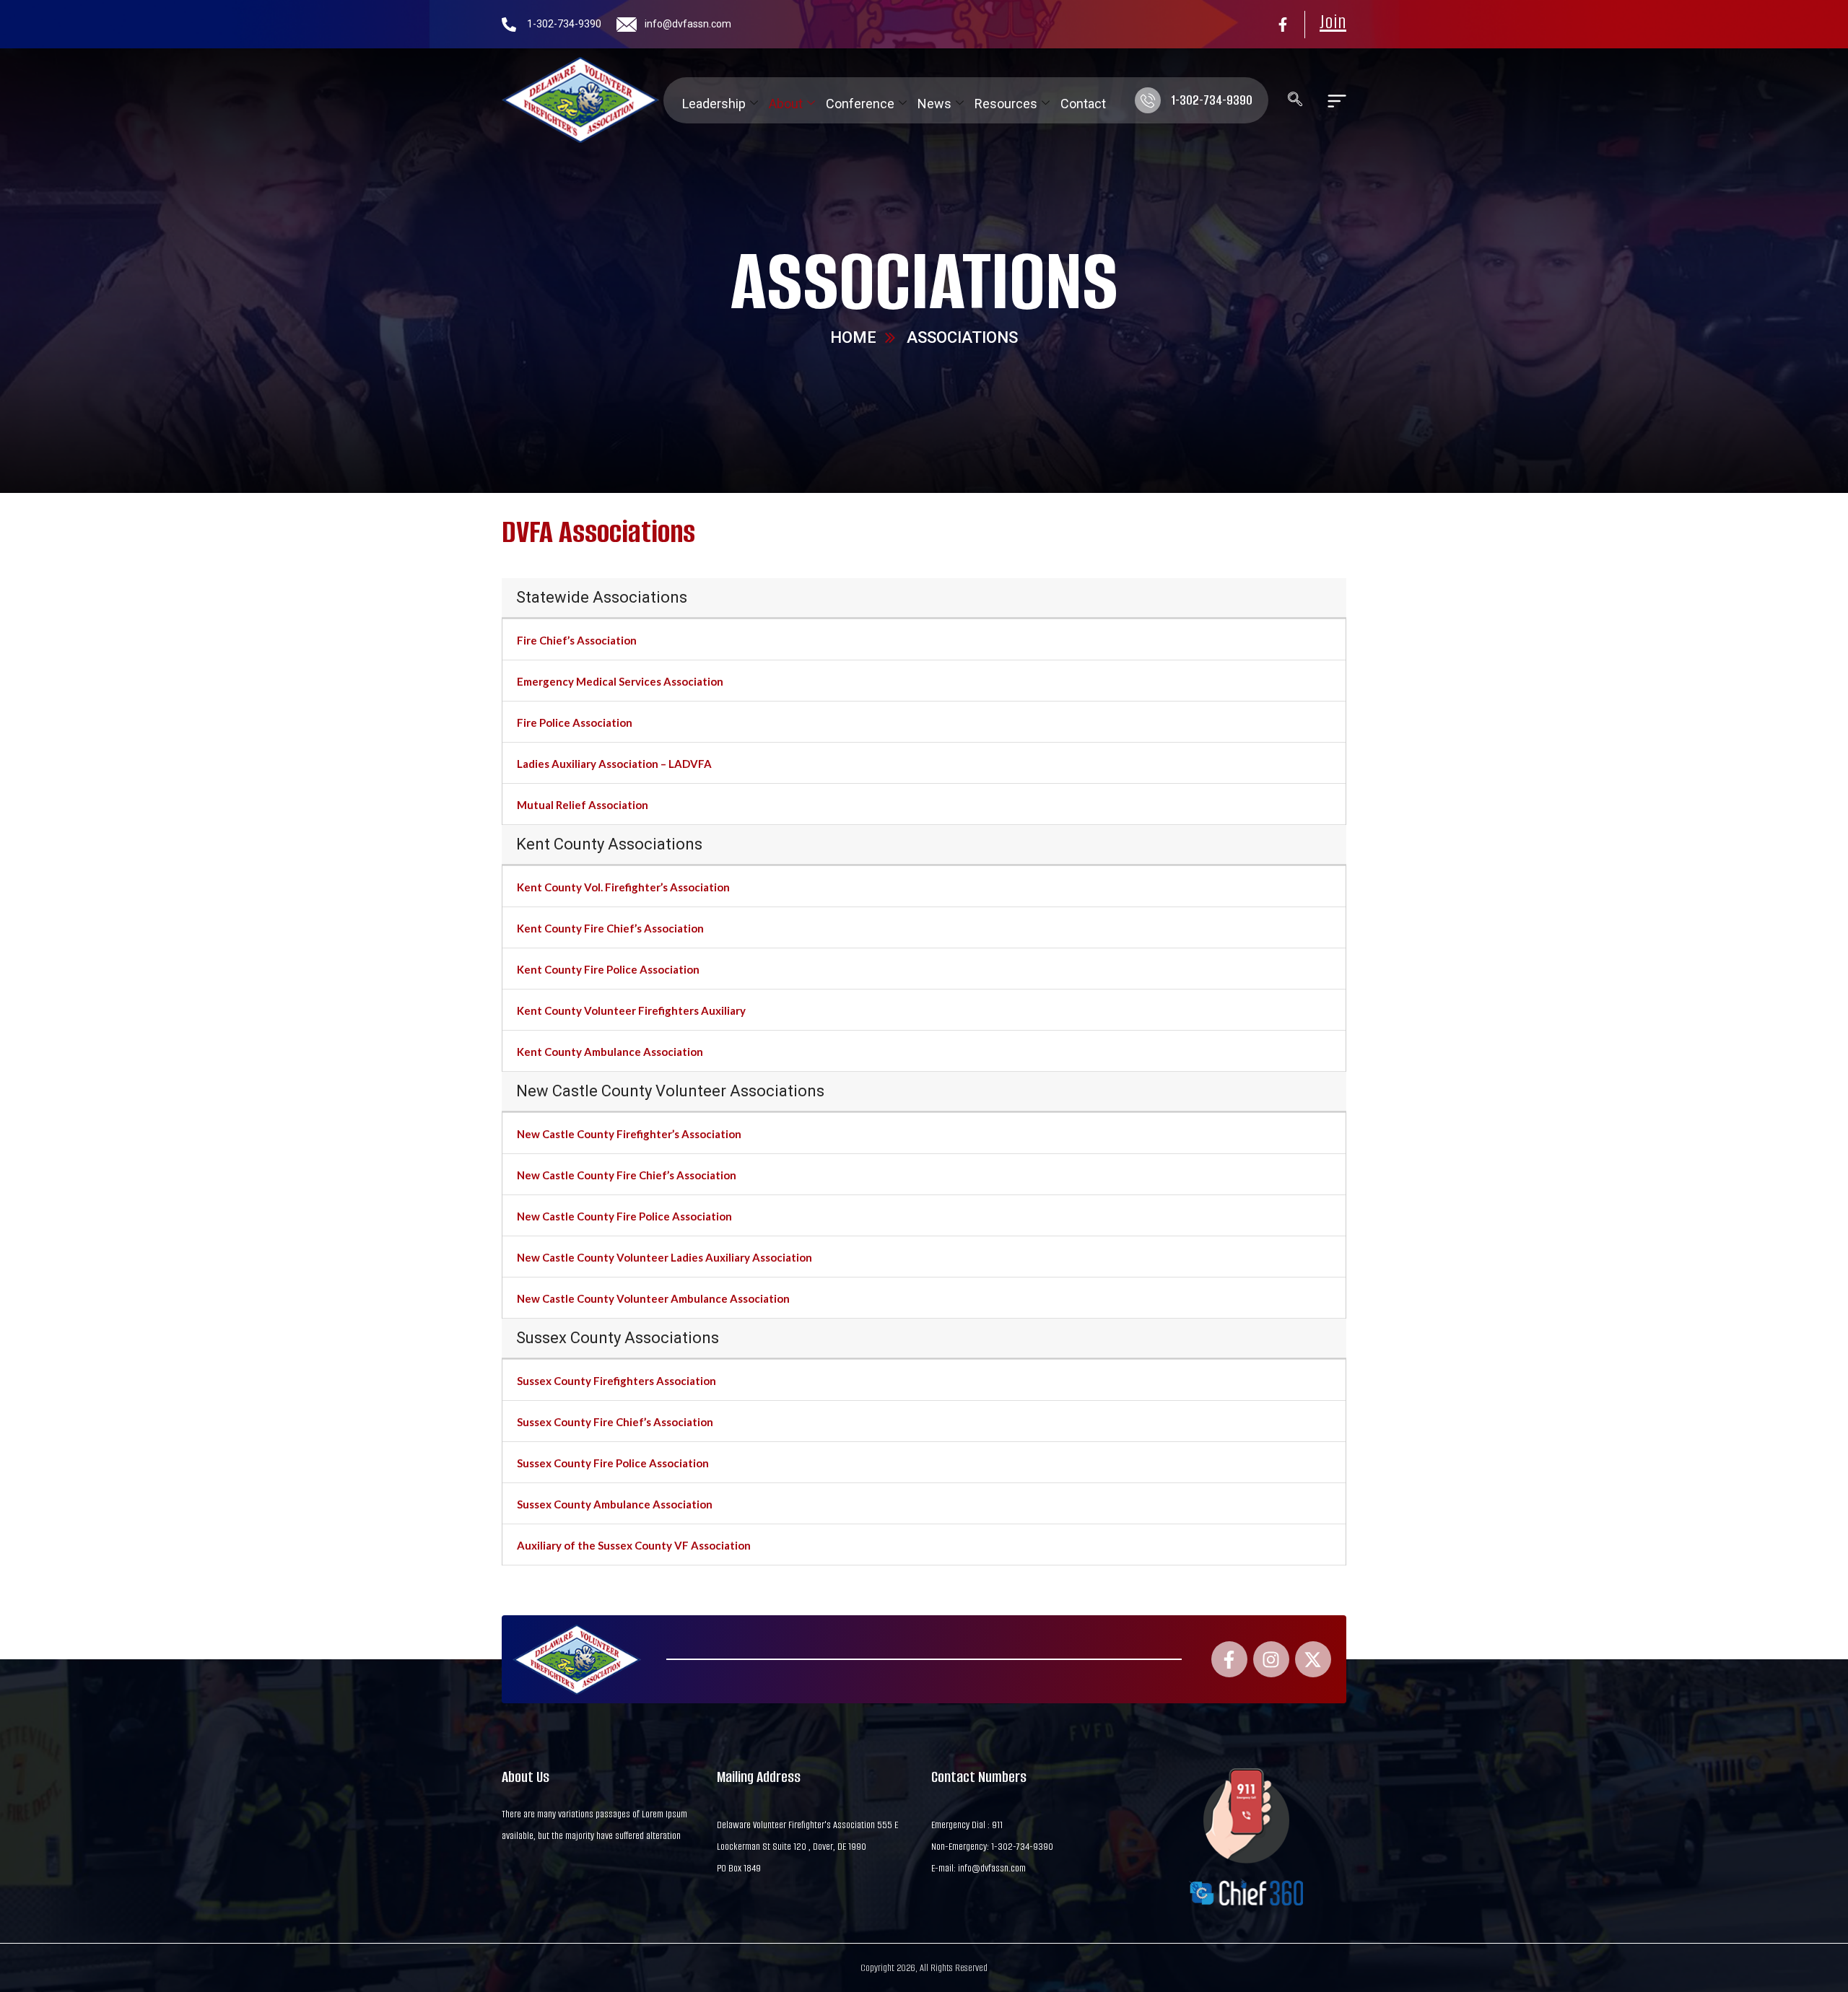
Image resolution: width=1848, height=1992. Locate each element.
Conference (860, 104)
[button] (1288, 100)
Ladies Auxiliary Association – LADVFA (614, 764)
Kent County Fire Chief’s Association (610, 928)
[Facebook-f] (1283, 25)
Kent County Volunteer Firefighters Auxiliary (631, 1010)
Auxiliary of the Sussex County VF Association (634, 1545)
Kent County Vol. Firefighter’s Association (623, 887)
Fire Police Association (575, 722)
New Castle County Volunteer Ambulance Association (653, 1298)
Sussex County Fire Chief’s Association (615, 1422)
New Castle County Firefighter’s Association (629, 1134)
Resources (1006, 104)
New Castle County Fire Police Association (624, 1216)
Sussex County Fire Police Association (613, 1463)
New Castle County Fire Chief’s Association (627, 1175)
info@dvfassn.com (688, 24)
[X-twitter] (1313, 1659)
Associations (924, 281)
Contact (1083, 104)
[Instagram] (1271, 1659)
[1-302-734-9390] (509, 25)
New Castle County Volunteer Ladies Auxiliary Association (664, 1257)
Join (1333, 22)
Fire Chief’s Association (577, 640)
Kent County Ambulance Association (610, 1052)
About (786, 104)
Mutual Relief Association (583, 805)
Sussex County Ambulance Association (615, 1504)
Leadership (714, 104)
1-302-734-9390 (564, 24)
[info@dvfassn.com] (627, 25)
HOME (853, 337)
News (934, 104)
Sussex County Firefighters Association (616, 1381)
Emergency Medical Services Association (620, 681)
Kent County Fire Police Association (608, 969)
